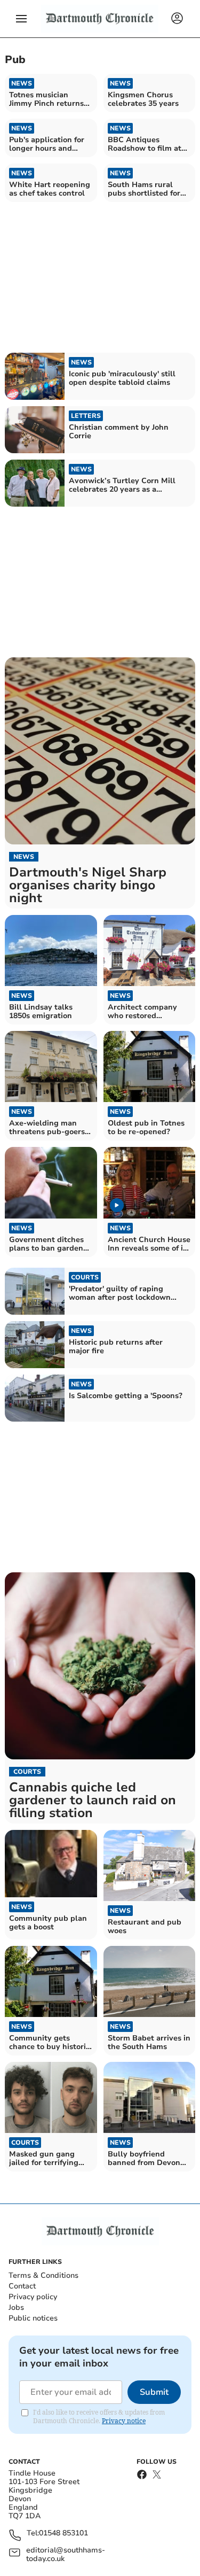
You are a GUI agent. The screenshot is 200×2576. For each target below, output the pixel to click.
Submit (154, 2392)
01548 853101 (63, 2534)
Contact (22, 2286)
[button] (21, 19)
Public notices (33, 2318)
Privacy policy (33, 2297)
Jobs (16, 2307)
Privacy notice (124, 2421)
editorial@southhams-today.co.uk (66, 2555)
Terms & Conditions (43, 2275)
